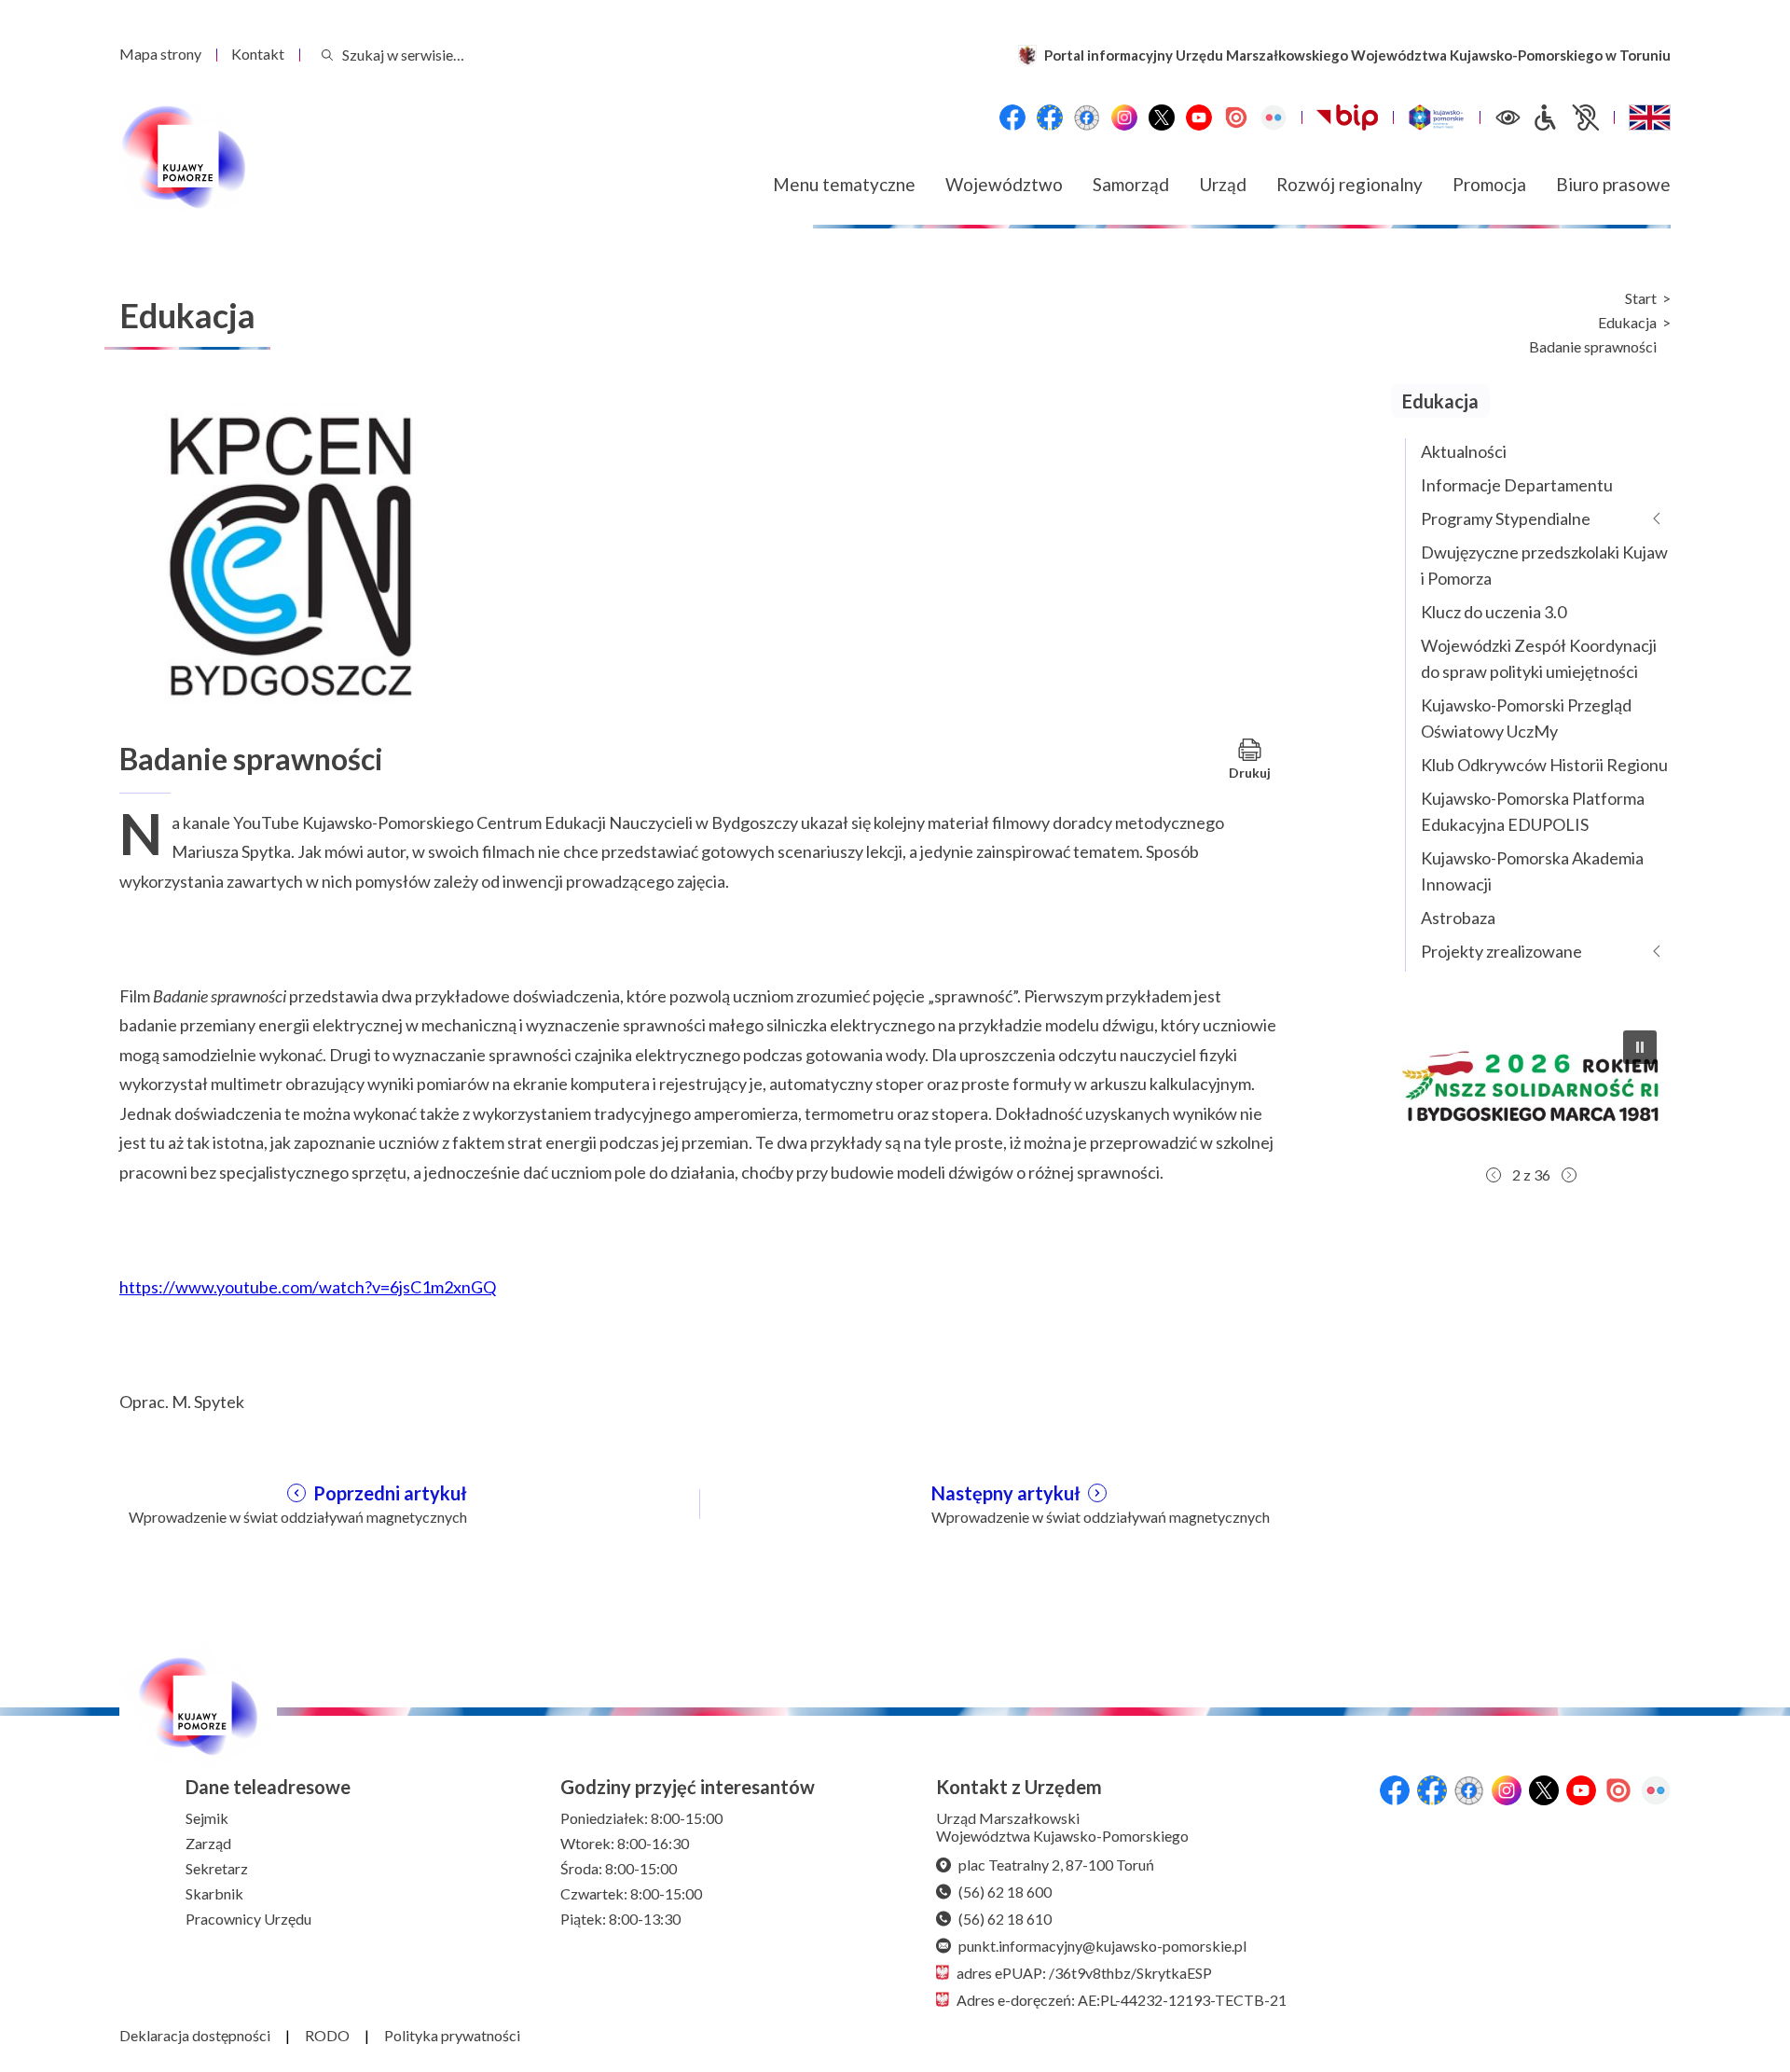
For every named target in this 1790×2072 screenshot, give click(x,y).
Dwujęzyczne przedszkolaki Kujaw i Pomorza (1544, 565)
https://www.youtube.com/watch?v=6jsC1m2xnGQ (308, 1287)
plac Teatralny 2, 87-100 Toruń (1056, 1865)
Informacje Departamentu (1517, 485)
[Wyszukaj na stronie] (327, 55)
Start (1641, 298)
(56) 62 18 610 (1005, 1919)
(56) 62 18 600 (1005, 1892)
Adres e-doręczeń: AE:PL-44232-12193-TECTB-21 (1122, 2000)
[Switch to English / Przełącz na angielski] (1650, 117)
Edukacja (1627, 323)
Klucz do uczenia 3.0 (1494, 612)
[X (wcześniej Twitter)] (1162, 117)
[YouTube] (1199, 117)
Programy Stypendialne (1506, 518)
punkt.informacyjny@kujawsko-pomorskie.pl (1102, 1946)
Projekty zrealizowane (1501, 951)
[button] (1531, 1086)
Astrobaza (1458, 918)
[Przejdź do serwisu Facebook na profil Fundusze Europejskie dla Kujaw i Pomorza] (1050, 117)
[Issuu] (1236, 117)
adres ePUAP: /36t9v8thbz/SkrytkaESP (1084, 1973)
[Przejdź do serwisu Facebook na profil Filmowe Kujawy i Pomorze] (1087, 117)
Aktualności (1464, 451)
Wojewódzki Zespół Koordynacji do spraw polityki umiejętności (1539, 658)
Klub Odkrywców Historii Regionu (1544, 765)
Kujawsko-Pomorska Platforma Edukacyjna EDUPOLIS (1533, 811)
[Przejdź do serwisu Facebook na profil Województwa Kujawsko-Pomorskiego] (1012, 117)
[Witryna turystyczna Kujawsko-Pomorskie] (1436, 117)
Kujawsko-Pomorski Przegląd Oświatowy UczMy (1526, 718)
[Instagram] (1124, 117)
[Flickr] (1274, 117)
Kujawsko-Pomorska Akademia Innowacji (1532, 871)
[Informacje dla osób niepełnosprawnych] (1565, 117)
